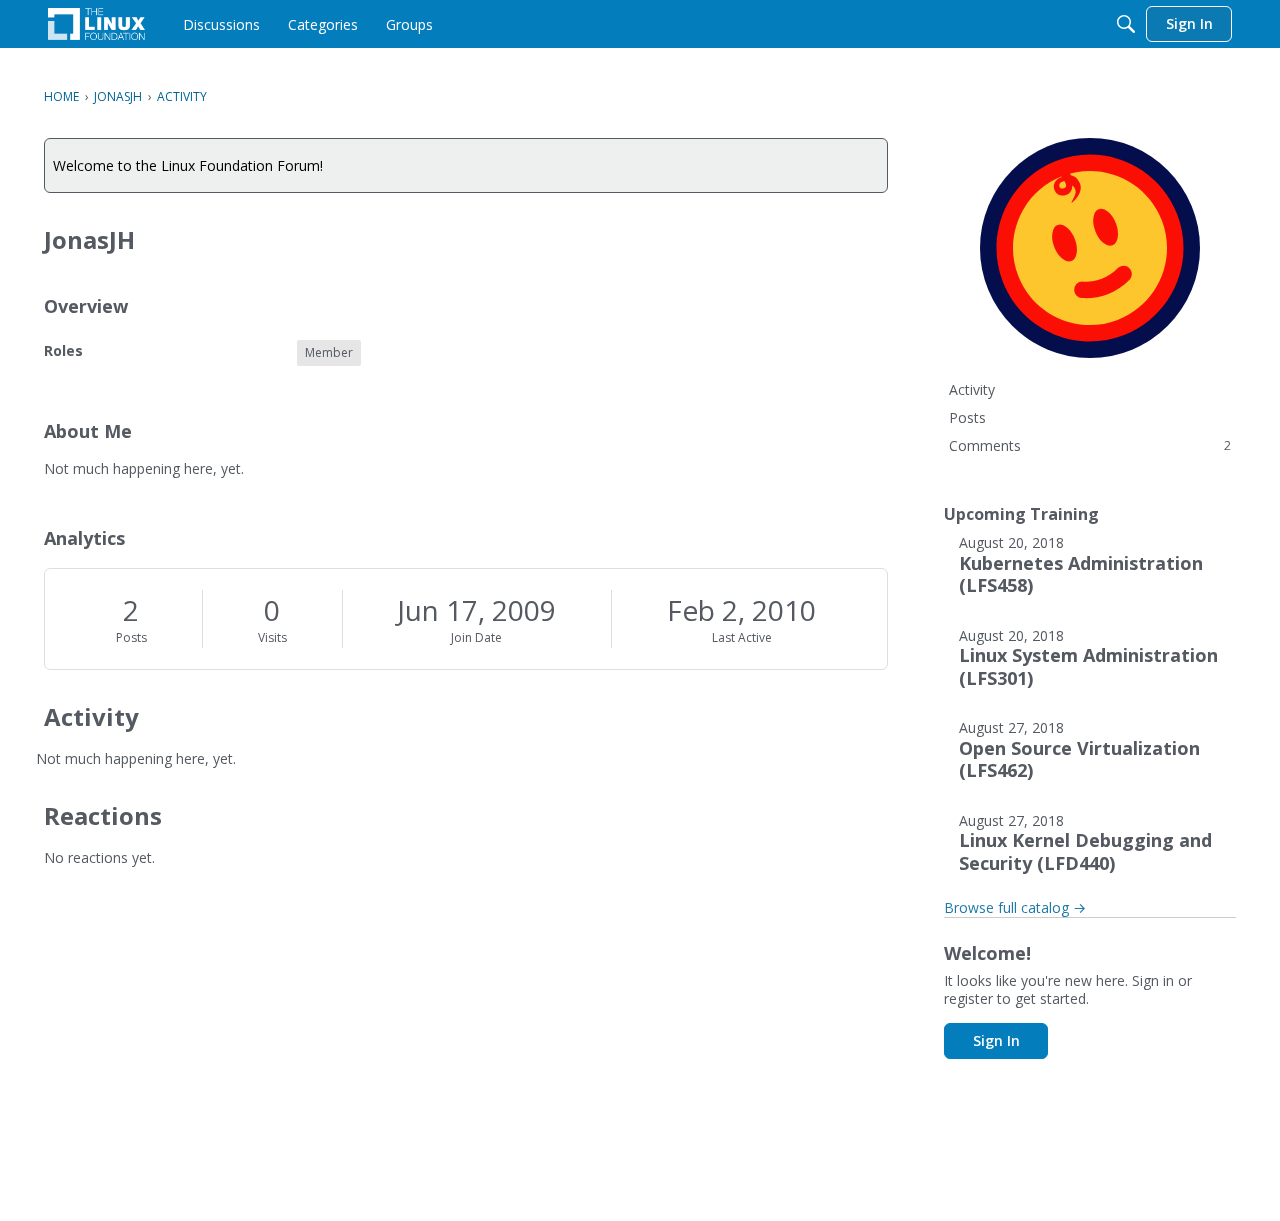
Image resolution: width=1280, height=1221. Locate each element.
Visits (272, 637)
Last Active (742, 637)
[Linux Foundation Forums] (96, 24)
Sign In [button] (996, 1040)
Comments (1090, 445)
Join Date (476, 637)
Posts (131, 637)
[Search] (1126, 24)
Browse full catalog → (1015, 907)
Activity (972, 389)
